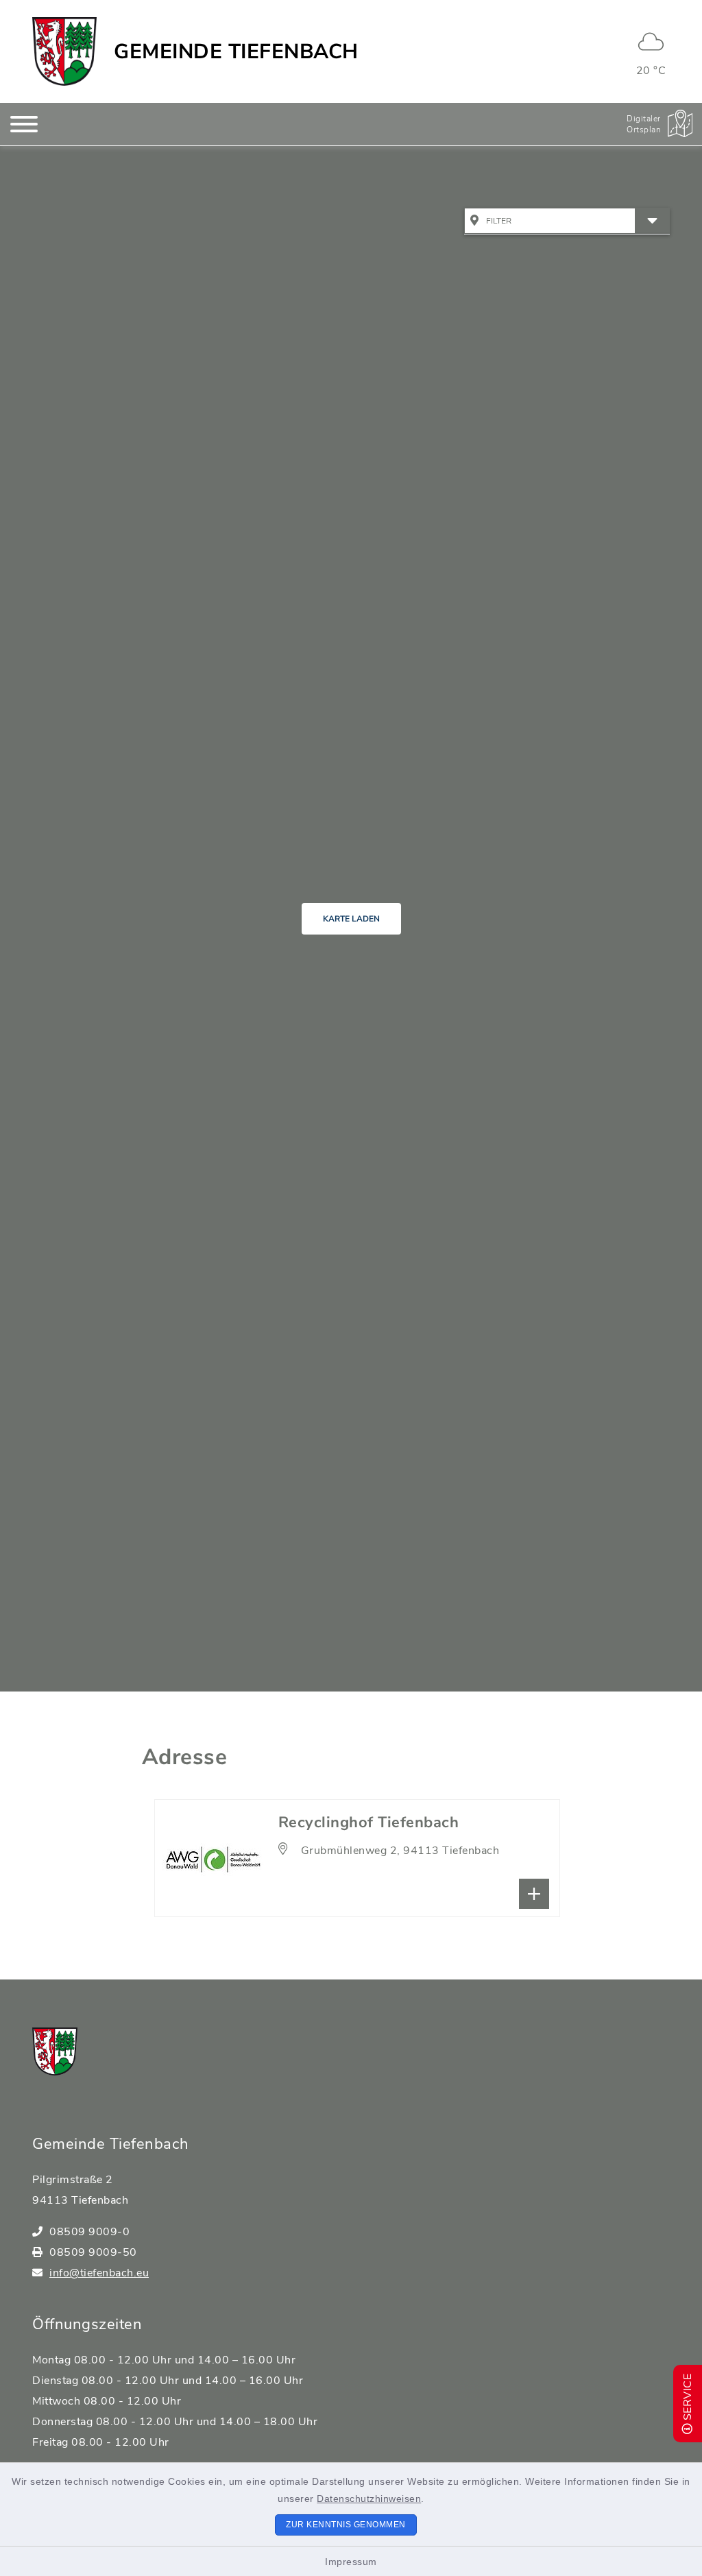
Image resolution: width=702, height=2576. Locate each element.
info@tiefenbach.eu (99, 2273)
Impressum (351, 2562)
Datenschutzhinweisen (369, 2499)
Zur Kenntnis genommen (346, 2525)
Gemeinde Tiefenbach (236, 52)
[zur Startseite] (64, 51)
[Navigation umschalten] (24, 124)
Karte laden (351, 919)
